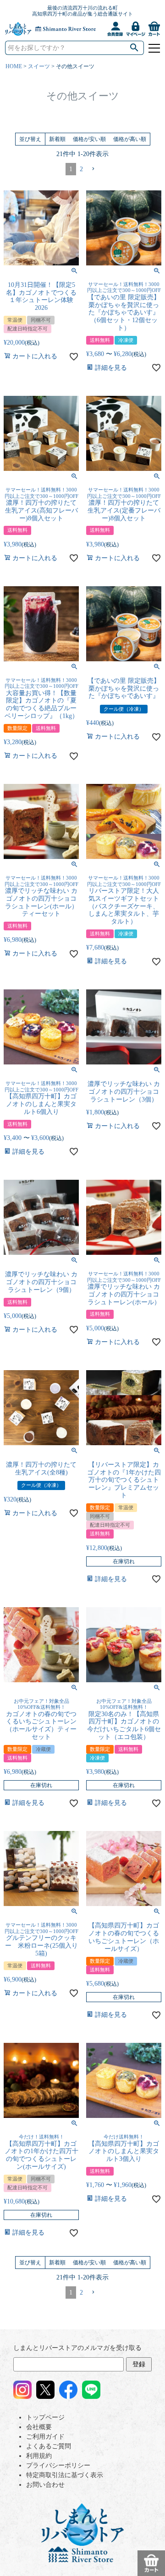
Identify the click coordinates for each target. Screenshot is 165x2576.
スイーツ (39, 66)
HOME (14, 66)
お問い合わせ (45, 2485)
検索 (135, 48)
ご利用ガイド (45, 2437)
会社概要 (39, 2427)
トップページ (45, 2417)
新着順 (57, 139)
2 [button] (81, 169)
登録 (139, 2364)
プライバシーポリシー (58, 2465)
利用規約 (39, 2456)
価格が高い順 (130, 139)
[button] (93, 169)
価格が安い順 (89, 139)
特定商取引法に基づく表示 (65, 2475)
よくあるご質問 (49, 2446)
